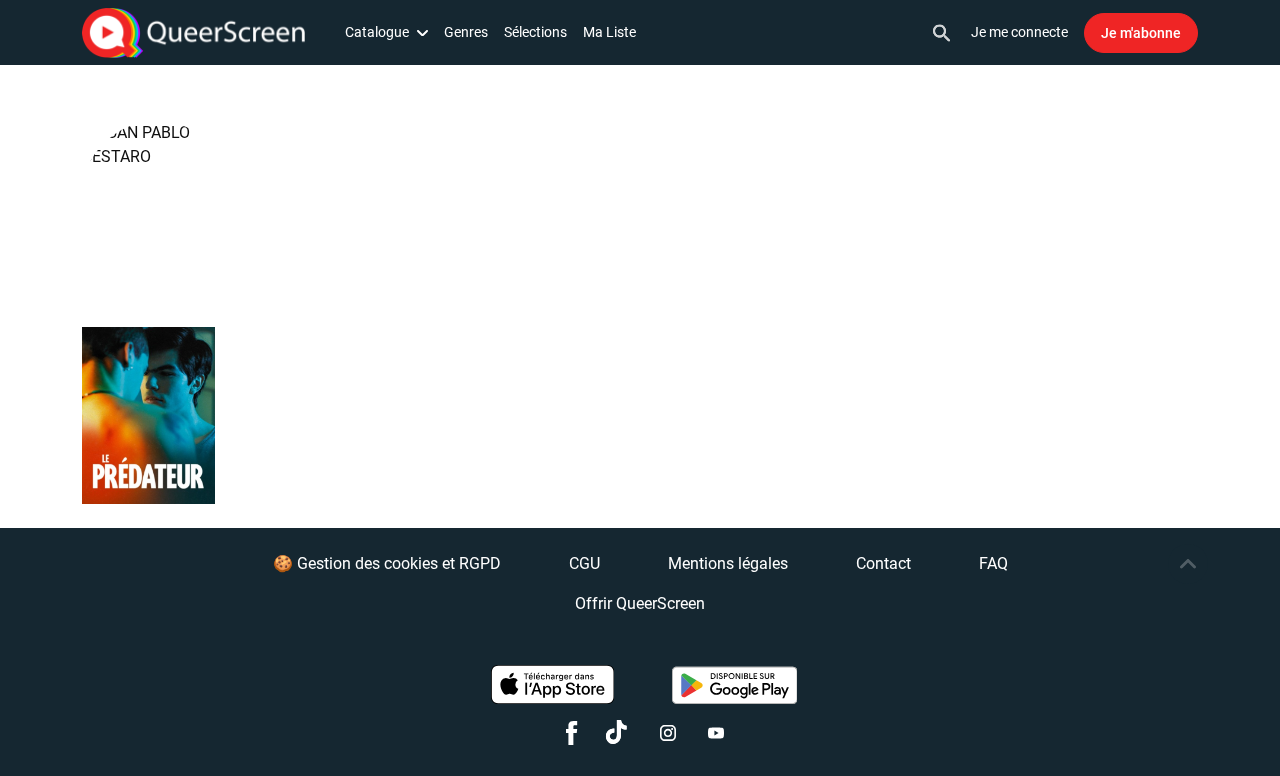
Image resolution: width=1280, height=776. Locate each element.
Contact (883, 563)
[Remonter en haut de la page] (1188, 564)
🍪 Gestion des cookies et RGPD (387, 563)
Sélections (535, 32)
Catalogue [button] (377, 32)
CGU (584, 563)
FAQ (993, 563)
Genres (466, 32)
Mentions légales (728, 563)
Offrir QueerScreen (640, 603)
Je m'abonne (1141, 33)
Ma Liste (609, 32)
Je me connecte (1019, 32)
